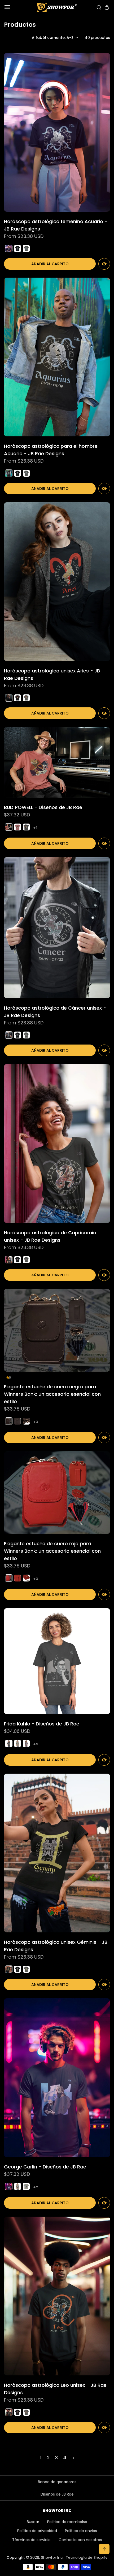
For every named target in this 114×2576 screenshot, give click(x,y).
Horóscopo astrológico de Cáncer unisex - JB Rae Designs (55, 1012)
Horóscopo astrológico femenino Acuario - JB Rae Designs (56, 225)
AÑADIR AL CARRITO (50, 264)
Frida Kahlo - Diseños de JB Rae (42, 1724)
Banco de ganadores (57, 2482)
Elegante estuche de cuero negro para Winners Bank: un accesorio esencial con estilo (52, 1394)
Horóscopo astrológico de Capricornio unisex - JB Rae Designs (50, 1236)
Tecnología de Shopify (87, 2557)
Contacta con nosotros (80, 2540)
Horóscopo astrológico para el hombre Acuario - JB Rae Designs (51, 450)
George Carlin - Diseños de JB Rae (45, 2167)
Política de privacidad (37, 2531)
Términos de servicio (31, 2540)
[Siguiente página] (73, 2458)
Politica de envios (81, 2531)
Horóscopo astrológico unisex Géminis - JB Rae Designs (56, 1946)
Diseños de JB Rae (57, 2494)
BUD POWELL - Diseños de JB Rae (43, 807)
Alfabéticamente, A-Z (53, 38)
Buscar (33, 2522)
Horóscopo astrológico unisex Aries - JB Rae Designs (52, 674)
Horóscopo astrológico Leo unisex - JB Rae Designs (55, 2389)
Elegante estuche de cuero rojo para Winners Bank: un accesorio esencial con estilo (52, 1551)
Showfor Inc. (52, 2557)
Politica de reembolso (67, 2522)
